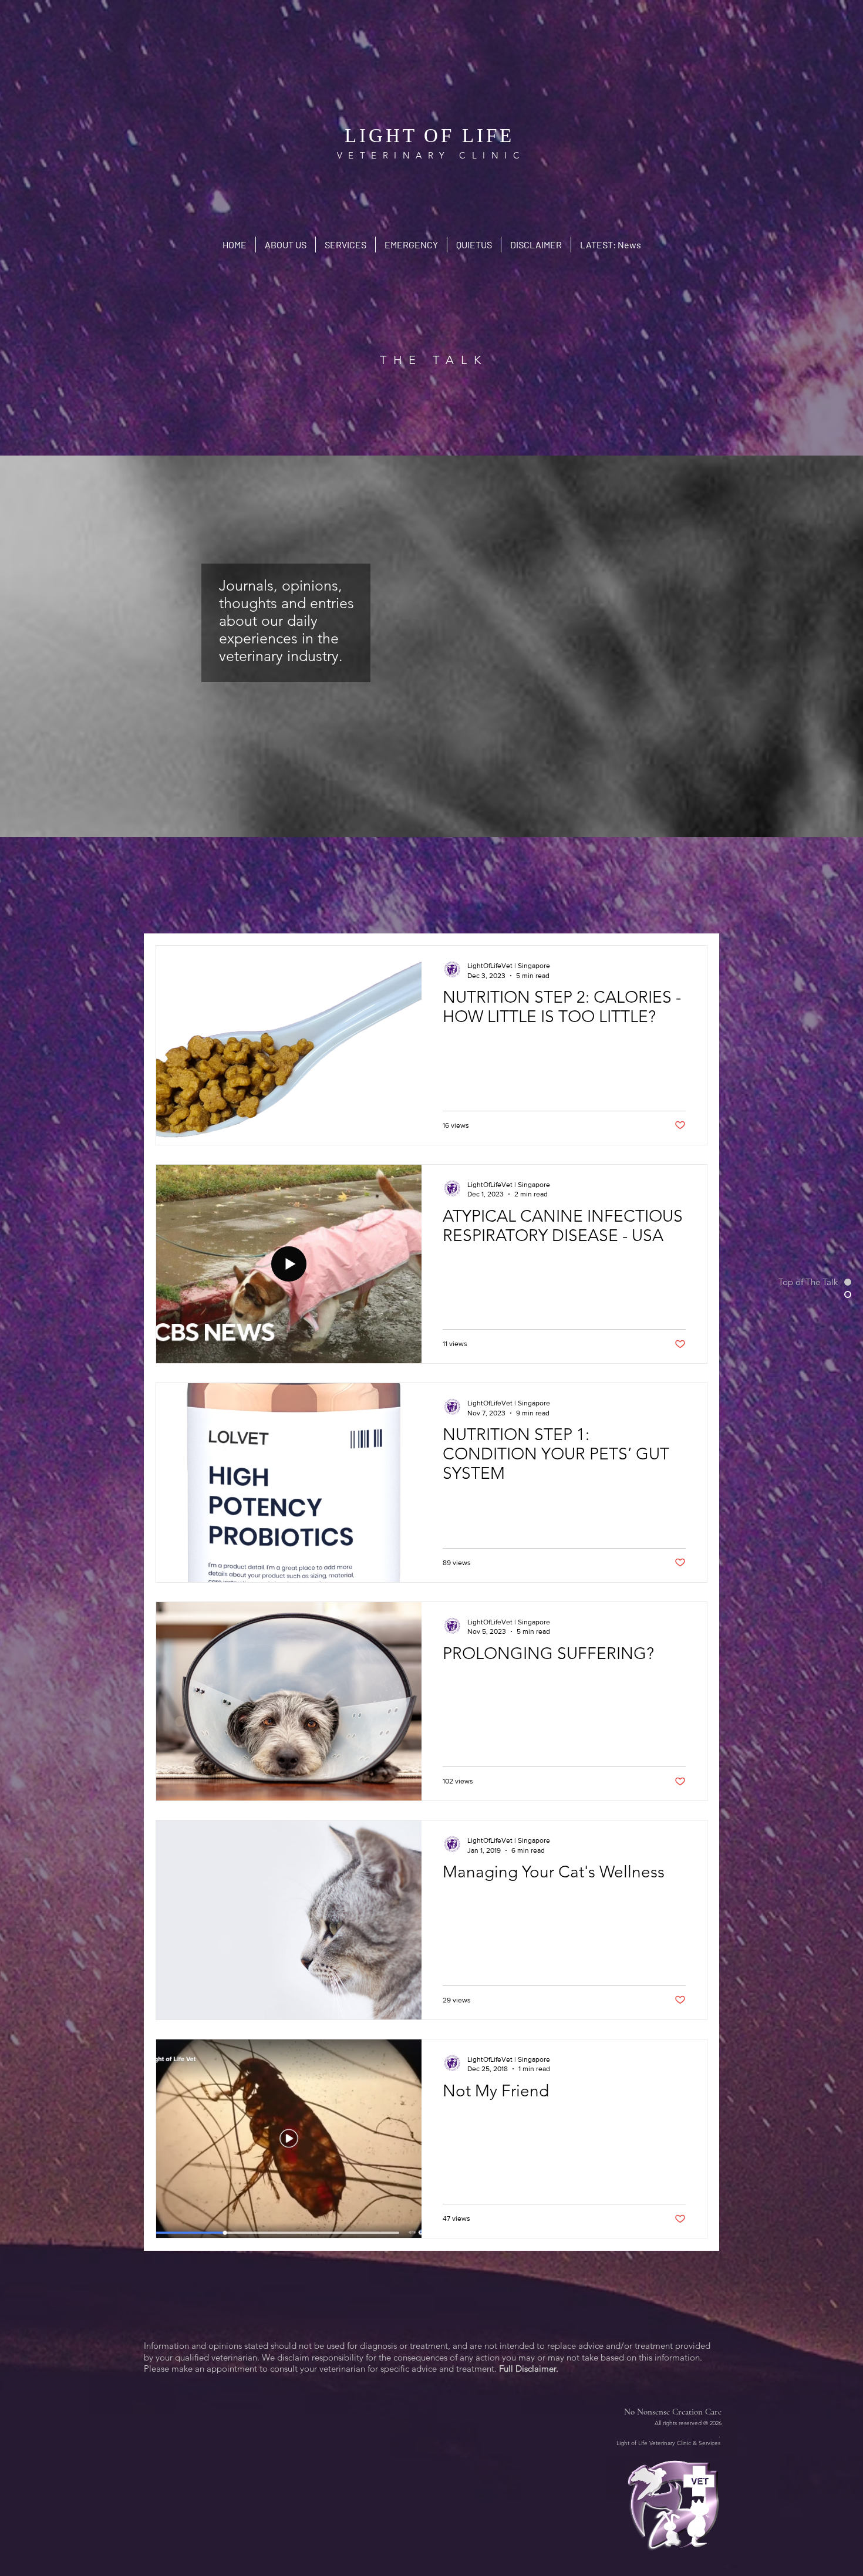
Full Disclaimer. (529, 2368)
